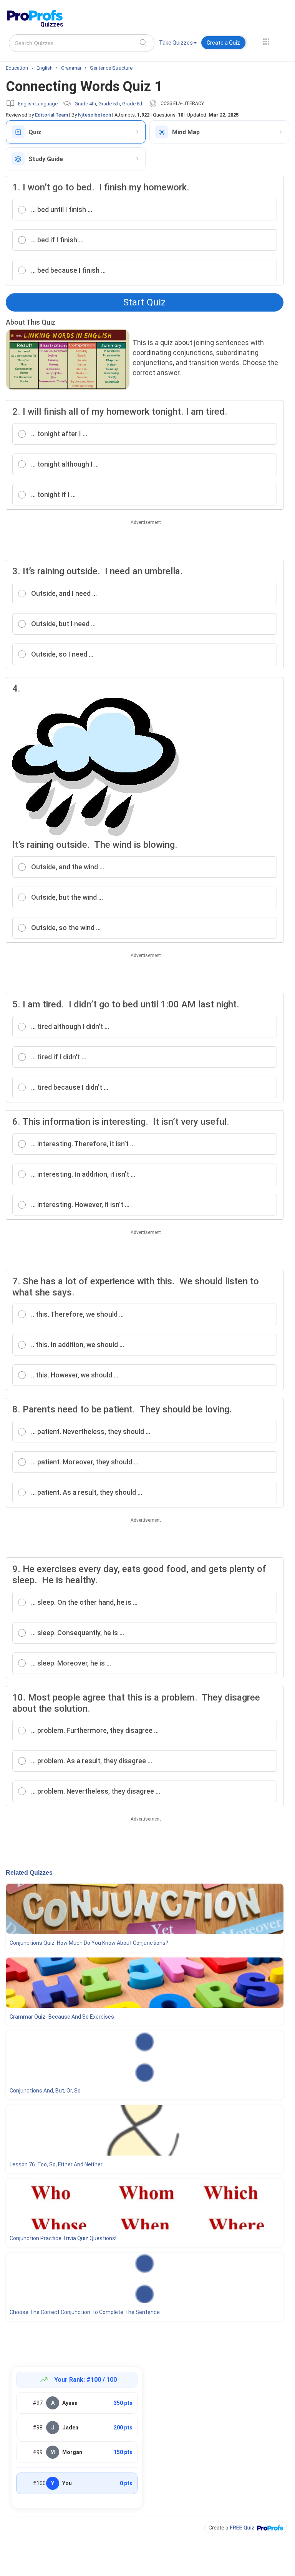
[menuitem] (178, 44)
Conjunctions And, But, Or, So (45, 2091)
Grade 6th (133, 104)
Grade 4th (85, 104)
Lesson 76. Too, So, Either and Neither (56, 2164)
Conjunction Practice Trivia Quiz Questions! (63, 2238)
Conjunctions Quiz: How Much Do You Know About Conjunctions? (89, 1943)
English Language (38, 104)
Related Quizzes (29, 1873)
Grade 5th (109, 104)
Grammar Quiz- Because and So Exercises (62, 2017)
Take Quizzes (176, 43)
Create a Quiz (223, 43)
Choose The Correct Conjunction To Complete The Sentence (85, 2312)
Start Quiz (144, 302)
